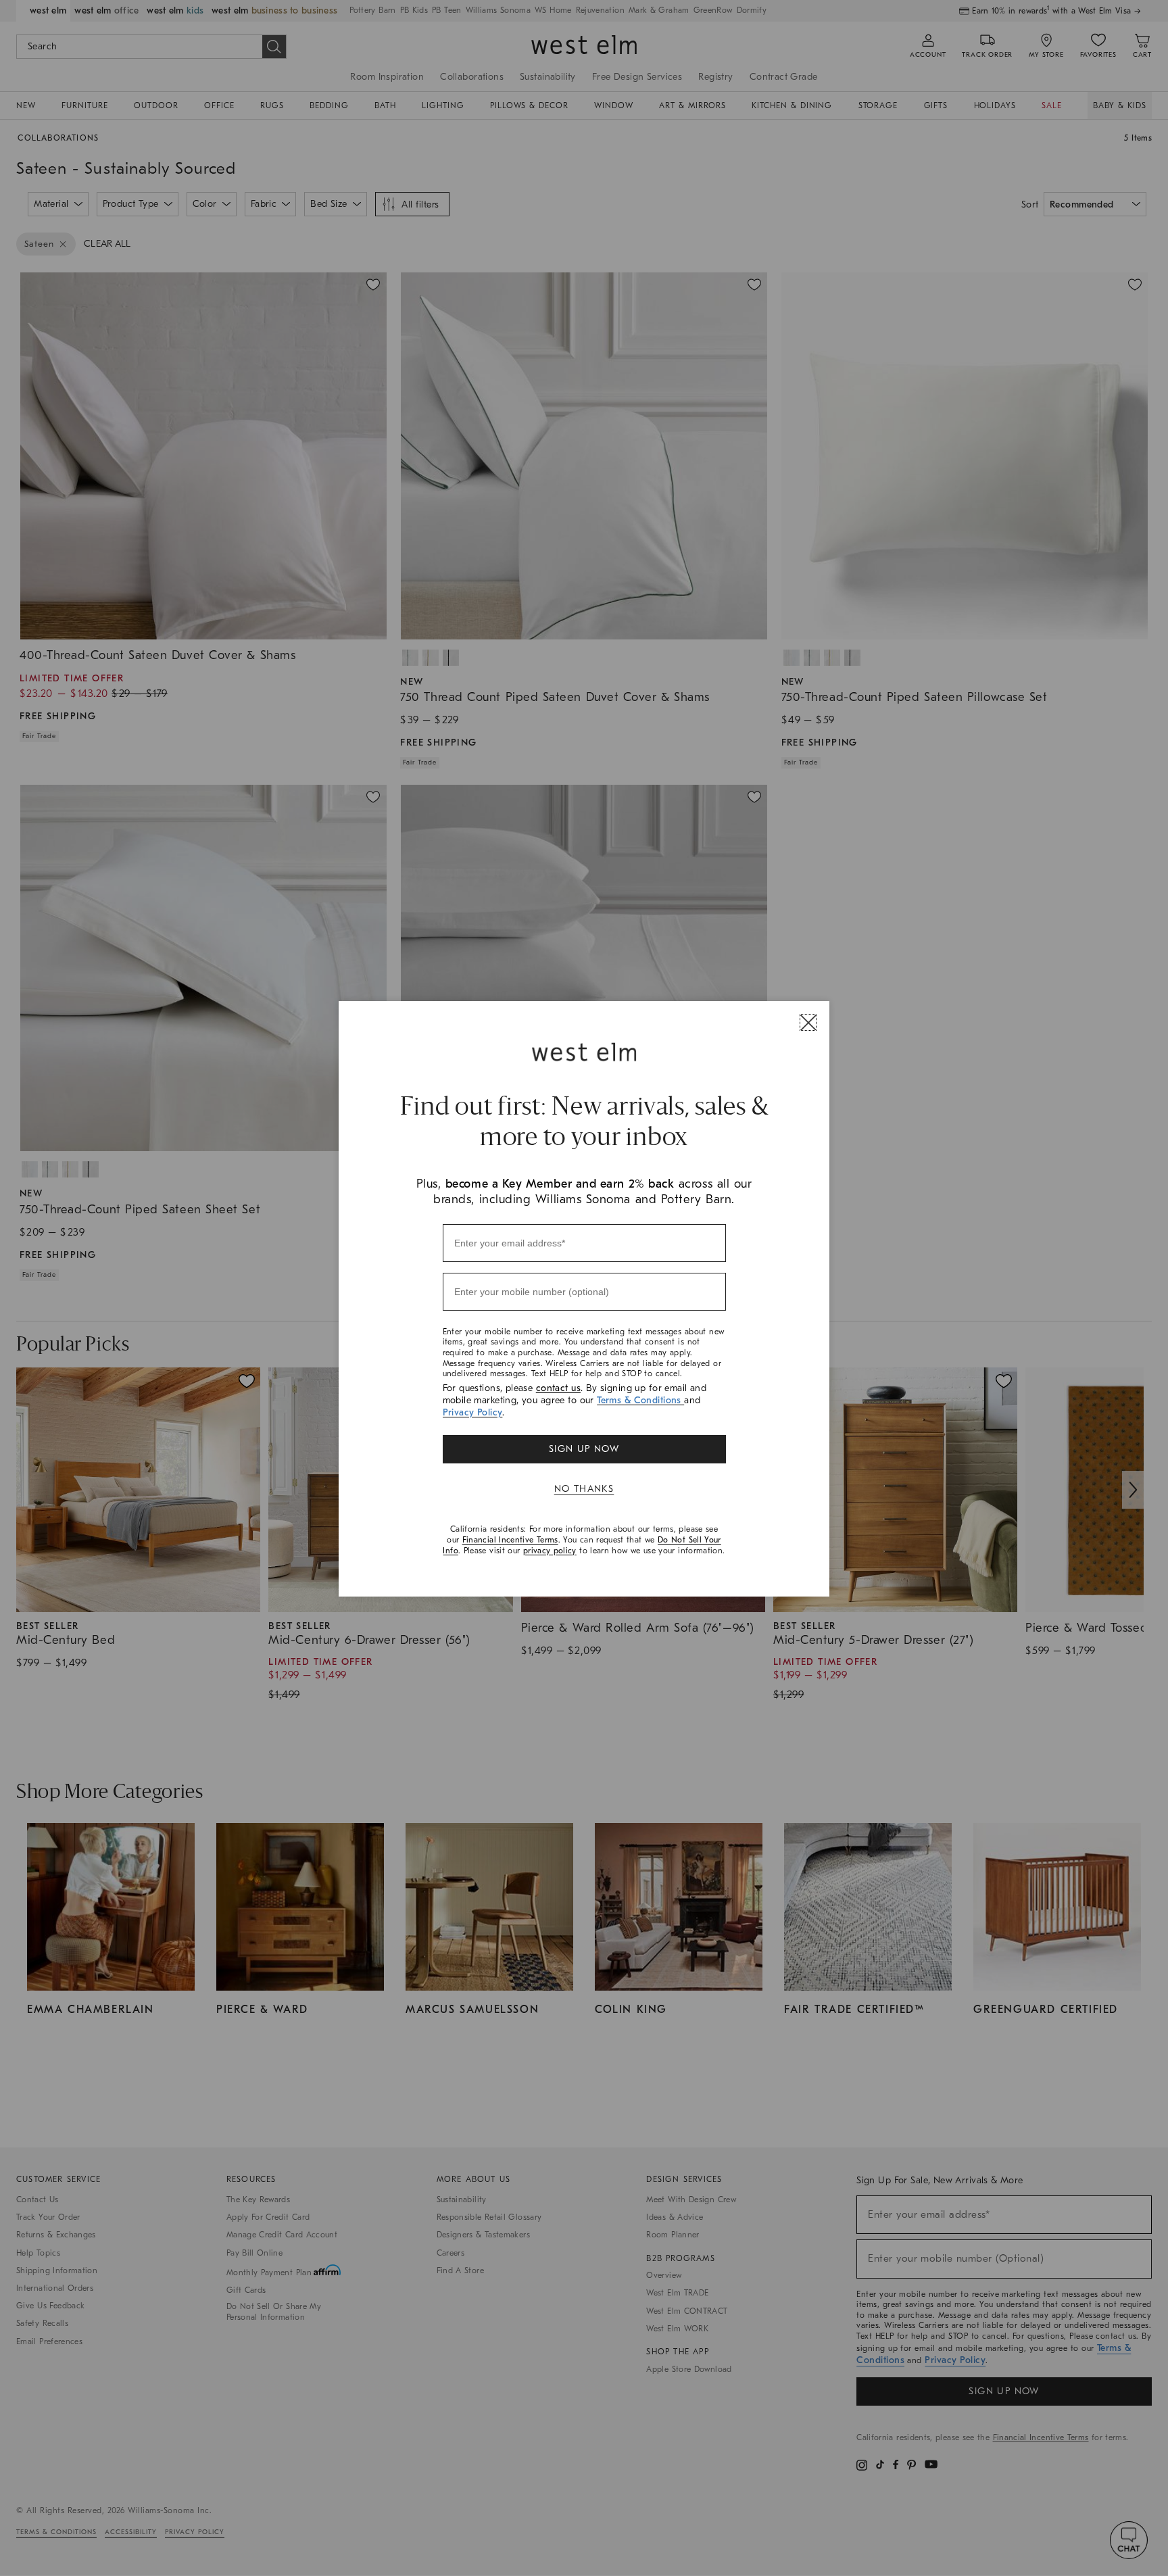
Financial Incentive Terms (510, 1540)
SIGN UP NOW (584, 1449)
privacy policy (550, 1551)
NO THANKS (584, 1489)
